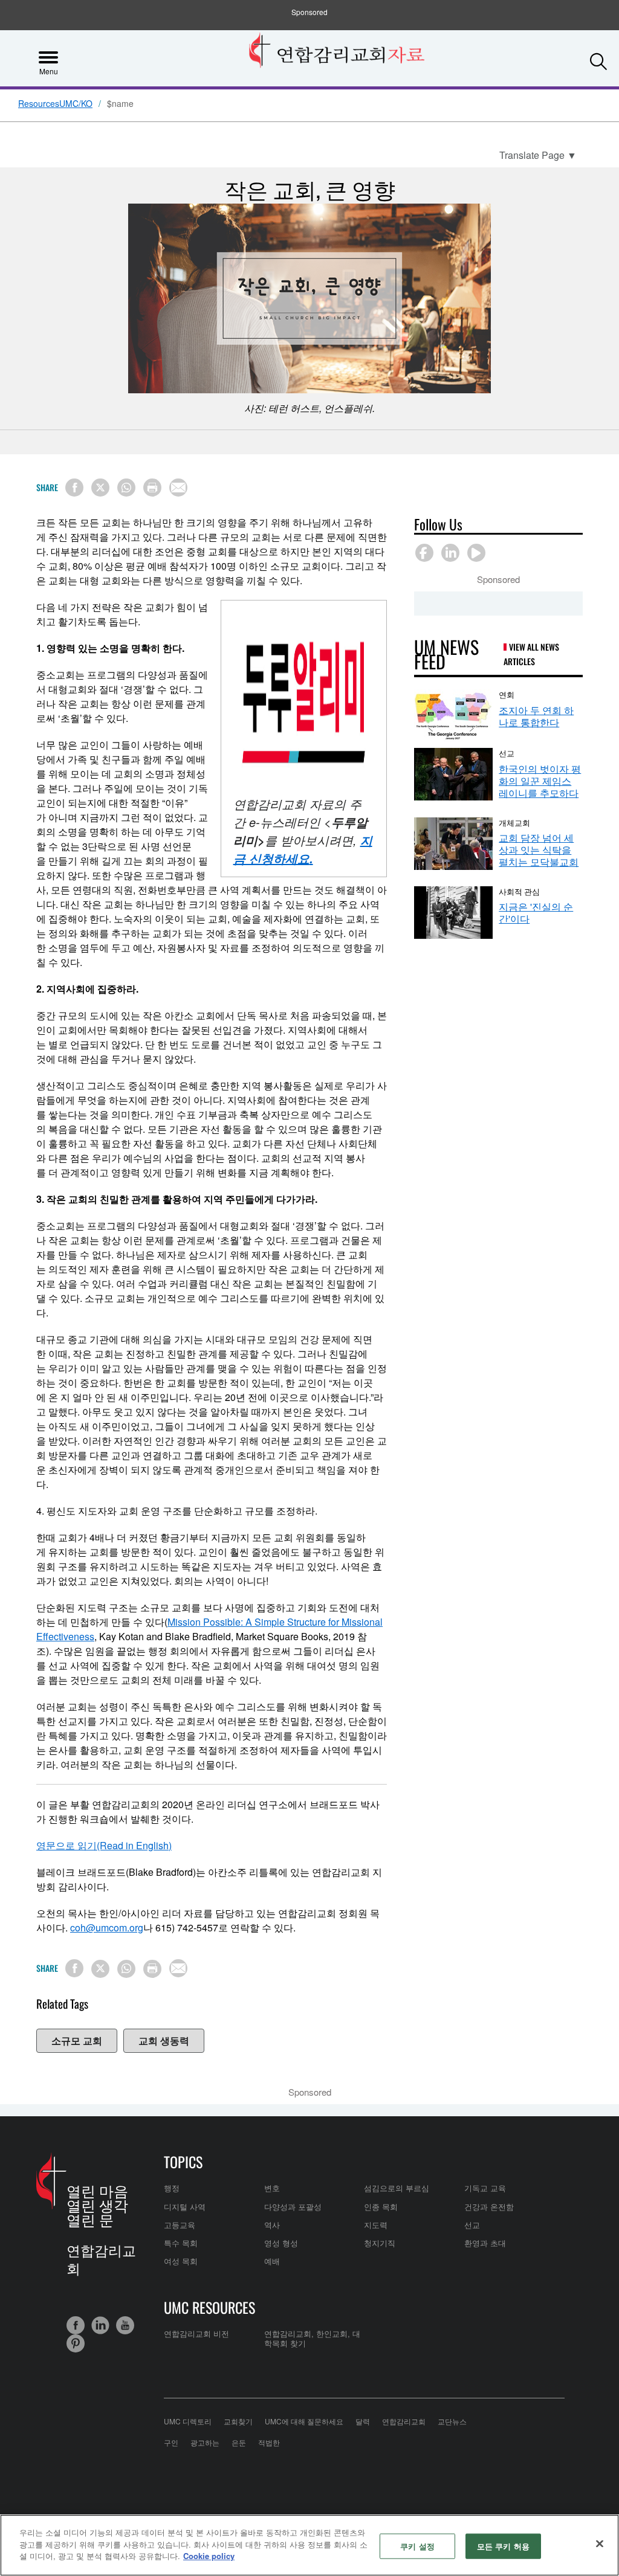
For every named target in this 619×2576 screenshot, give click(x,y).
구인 (171, 2442)
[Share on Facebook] (74, 488)
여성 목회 (181, 2261)
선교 (507, 753)
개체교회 (514, 822)
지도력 (376, 2225)
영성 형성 (281, 2243)
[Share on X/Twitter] (100, 488)
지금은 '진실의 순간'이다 (536, 913)
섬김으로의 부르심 (397, 2188)
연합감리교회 (404, 2421)
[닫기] (600, 2544)
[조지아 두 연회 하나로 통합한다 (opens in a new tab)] (453, 716)
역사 (272, 2225)
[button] (598, 57)
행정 (172, 2188)
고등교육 (180, 2225)
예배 (272, 2261)
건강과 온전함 (489, 2207)
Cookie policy (209, 2556)
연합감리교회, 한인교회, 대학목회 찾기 (312, 2338)
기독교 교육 (485, 2188)
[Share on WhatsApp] (126, 488)
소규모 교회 (77, 2040)
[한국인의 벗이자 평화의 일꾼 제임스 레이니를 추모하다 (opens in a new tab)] (453, 774)
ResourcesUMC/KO (55, 104)
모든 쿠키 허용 (503, 2546)
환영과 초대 (485, 2243)
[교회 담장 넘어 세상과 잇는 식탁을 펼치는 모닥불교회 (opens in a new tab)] (453, 844)
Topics (183, 2162)
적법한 (269, 2442)
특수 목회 (181, 2243)
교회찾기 (238, 2421)
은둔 (239, 2442)
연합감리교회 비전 (196, 2333)
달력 (363, 2421)
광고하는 (205, 2442)
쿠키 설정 (417, 2546)
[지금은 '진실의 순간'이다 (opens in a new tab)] (453, 913)
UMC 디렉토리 (188, 2421)
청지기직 (380, 2243)
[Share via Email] (178, 488)
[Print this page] (152, 488)
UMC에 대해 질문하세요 (304, 2421)
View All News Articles (531, 654)
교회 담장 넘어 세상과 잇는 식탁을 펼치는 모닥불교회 (539, 850)
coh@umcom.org (107, 1927)
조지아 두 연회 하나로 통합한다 (536, 716)
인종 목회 (381, 2207)
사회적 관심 (519, 891)
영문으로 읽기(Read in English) (104, 1845)
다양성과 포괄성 (293, 2207)
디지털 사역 (185, 2207)
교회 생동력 (164, 2040)
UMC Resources (209, 2307)
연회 (507, 694)
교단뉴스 (452, 2421)
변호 (272, 2188)
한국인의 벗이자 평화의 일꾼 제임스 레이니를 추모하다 (540, 781)
